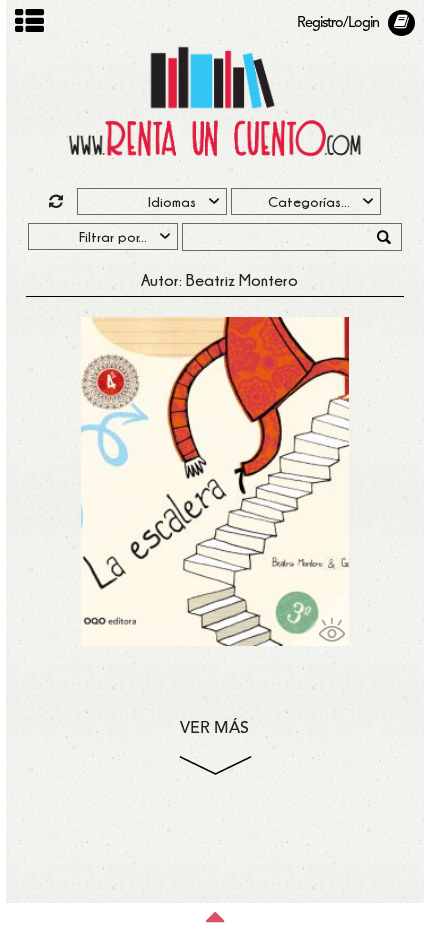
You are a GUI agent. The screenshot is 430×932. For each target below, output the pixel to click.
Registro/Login (338, 23)
